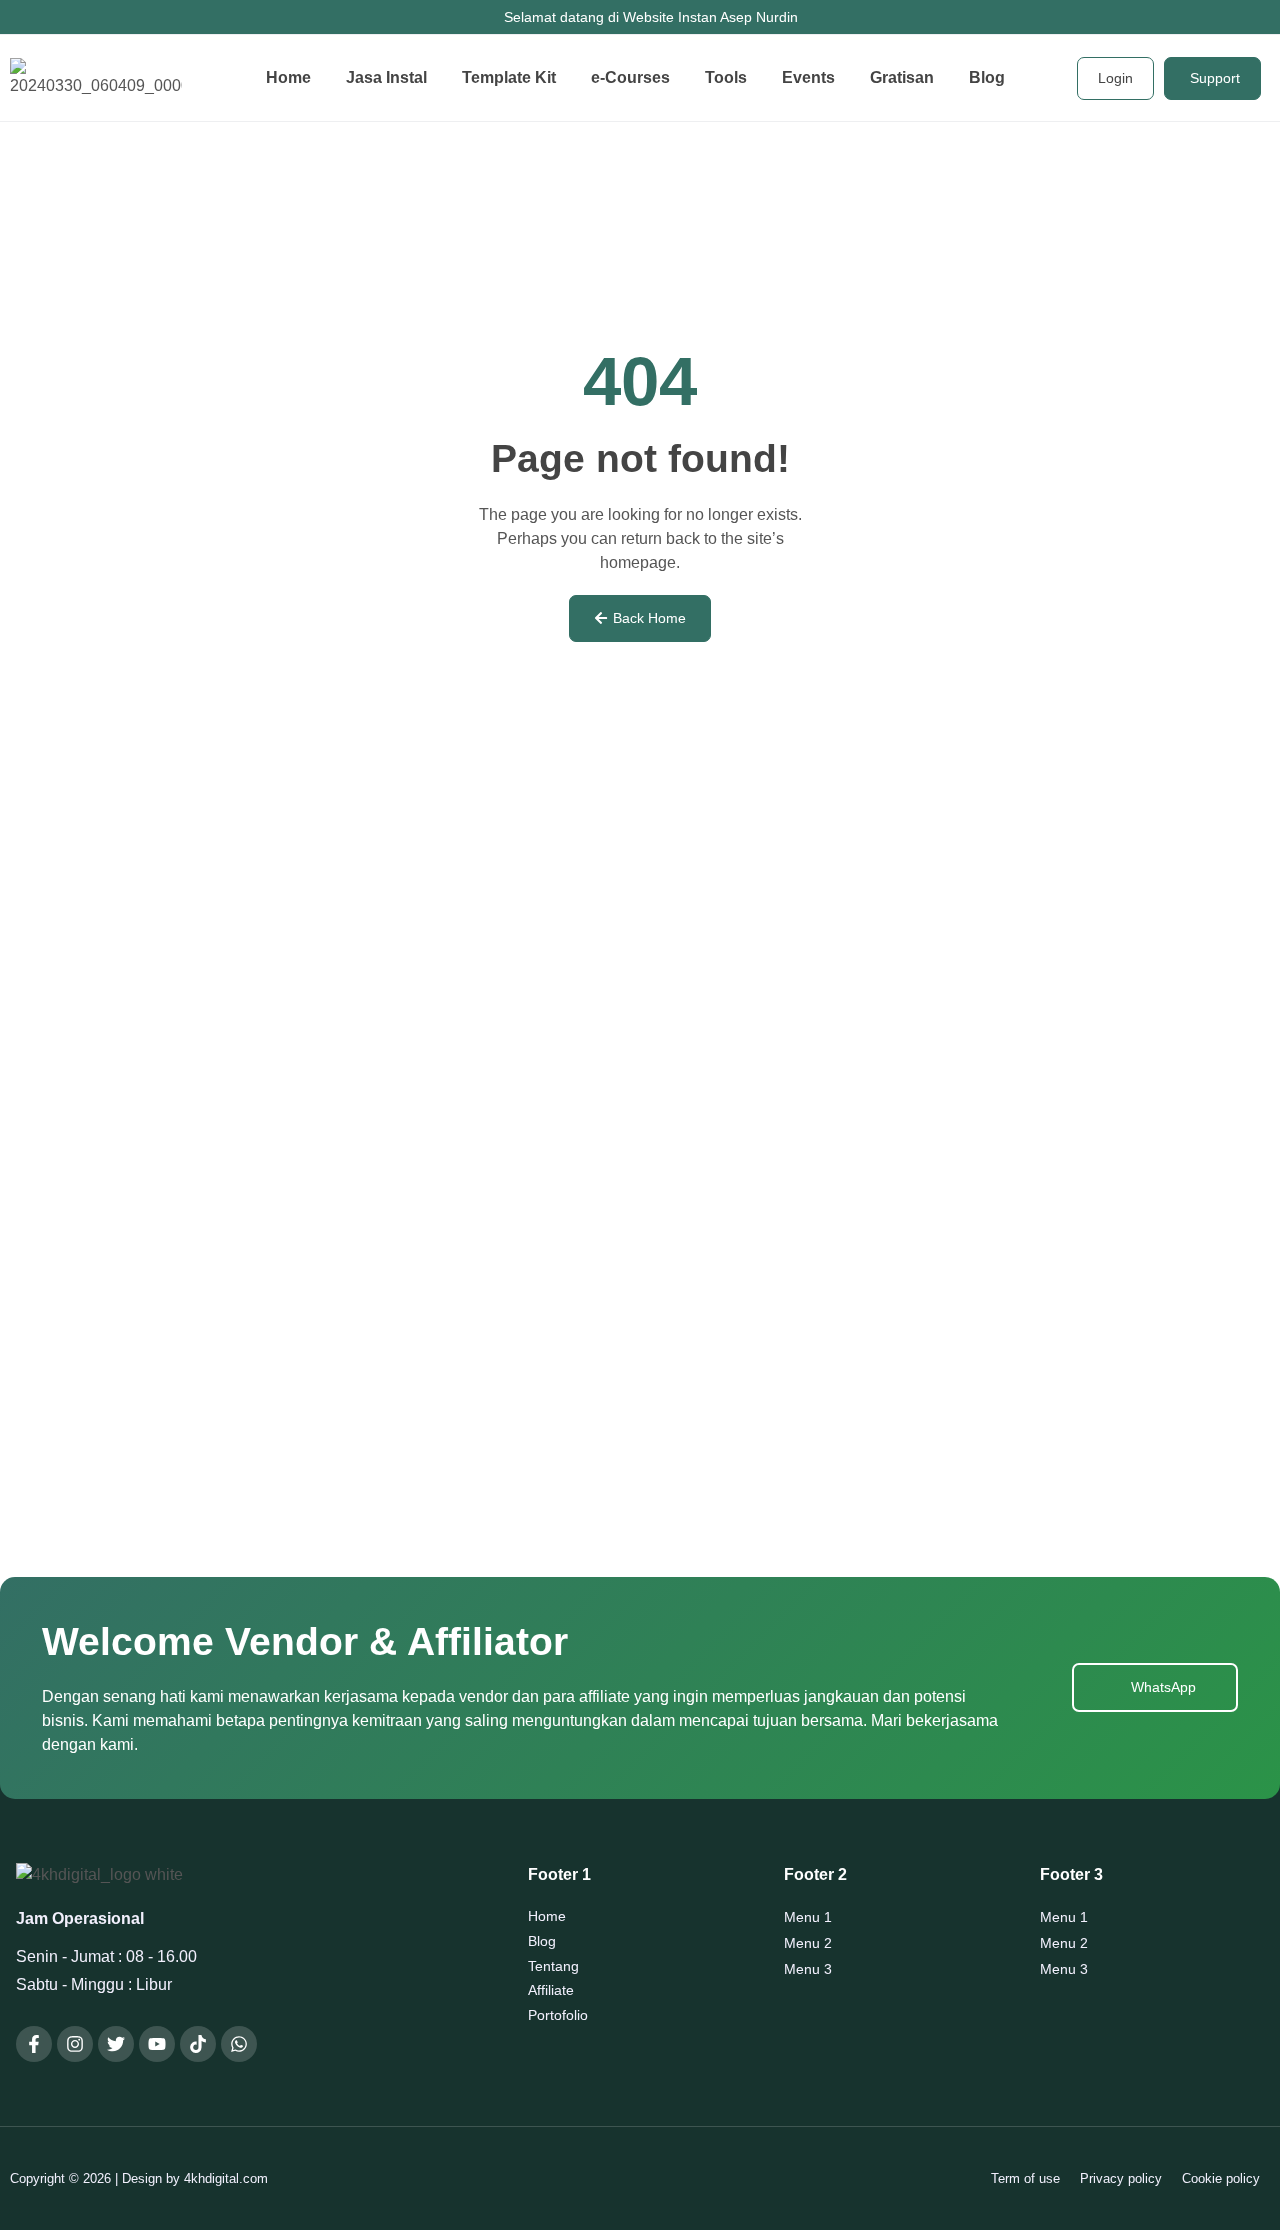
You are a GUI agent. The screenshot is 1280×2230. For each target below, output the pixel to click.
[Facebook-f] (34, 2044)
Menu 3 (808, 1969)
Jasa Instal (386, 77)
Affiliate (551, 1990)
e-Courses (630, 77)
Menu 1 (808, 1917)
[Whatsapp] (239, 2044)
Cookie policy (1221, 2178)
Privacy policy (1121, 2178)
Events (808, 77)
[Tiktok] (198, 2044)
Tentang (553, 1966)
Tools (726, 77)
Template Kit (509, 77)
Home (288, 77)
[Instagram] (75, 2044)
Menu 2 (808, 1943)
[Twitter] (116, 2044)
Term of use (1025, 2178)
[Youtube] (157, 2044)
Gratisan (902, 77)
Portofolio (558, 2015)
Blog (987, 77)
